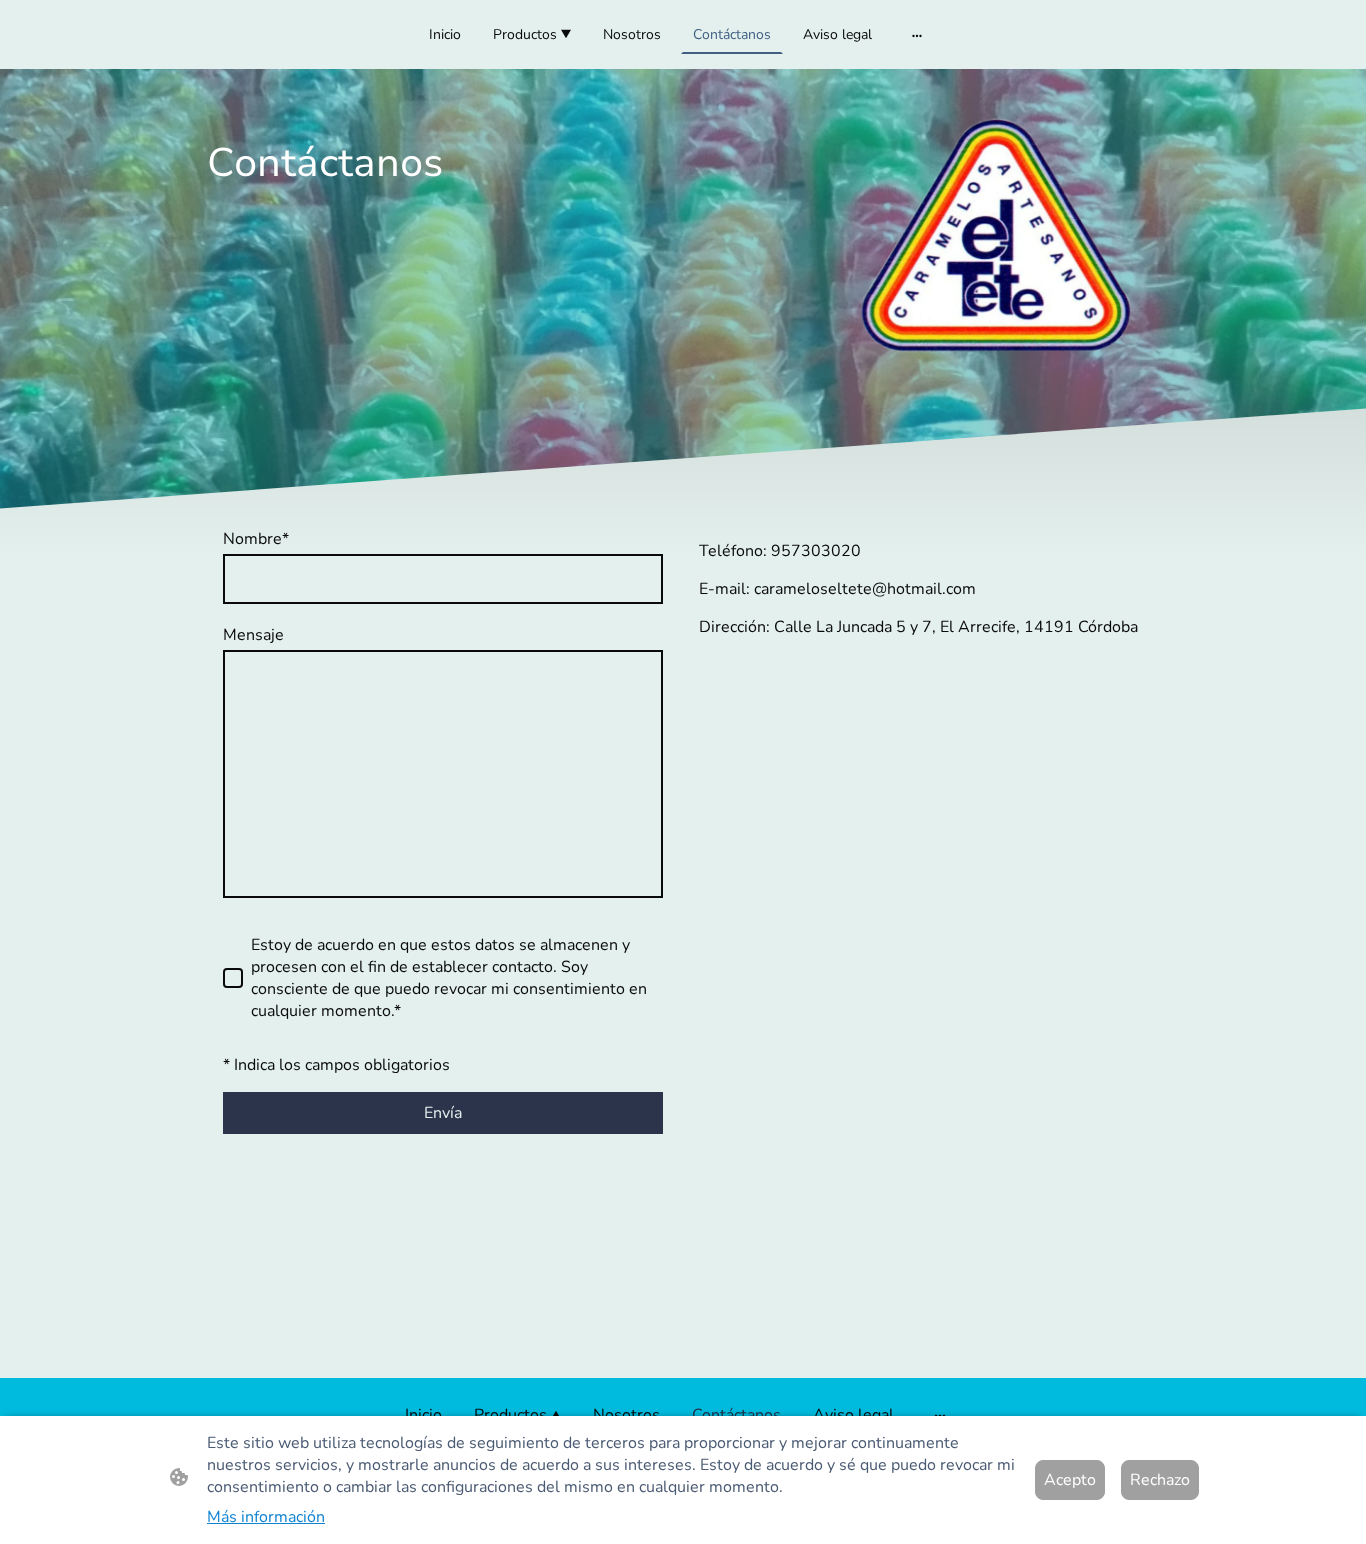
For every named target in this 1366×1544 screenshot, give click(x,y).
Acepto (1070, 1480)
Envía (443, 1113)
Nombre (256, 539)
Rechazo (1160, 1480)
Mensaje (253, 635)
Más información (266, 1517)
